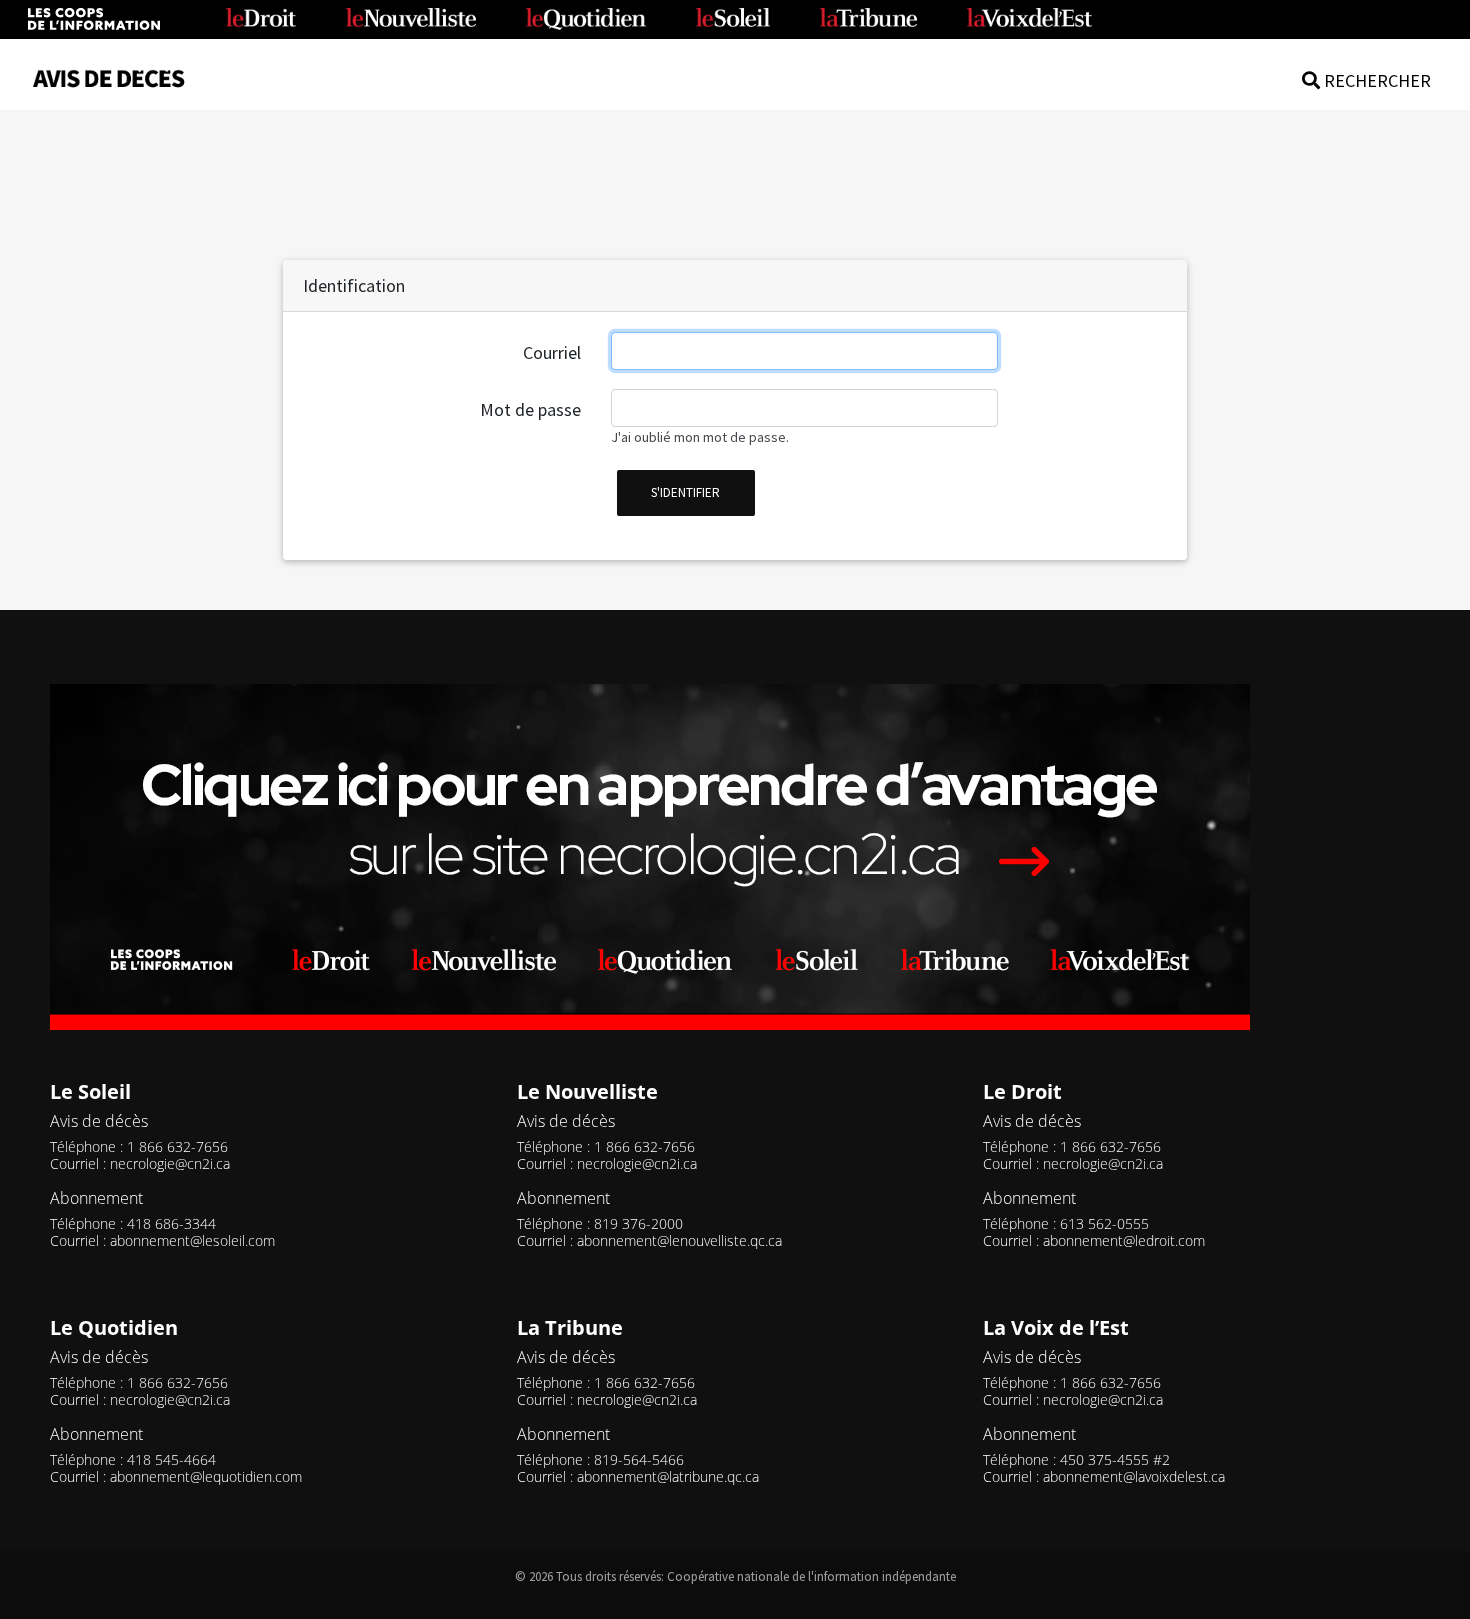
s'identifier (685, 492)
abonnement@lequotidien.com (206, 1476)
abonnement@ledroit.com (1124, 1240)
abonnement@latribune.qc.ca (668, 1476)
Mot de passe (530, 409)
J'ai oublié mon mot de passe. (700, 437)
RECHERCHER (1375, 80)
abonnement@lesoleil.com (192, 1240)
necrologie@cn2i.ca (170, 1163)
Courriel (552, 352)
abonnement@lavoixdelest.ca (1134, 1476)
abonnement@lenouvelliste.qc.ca (679, 1240)
